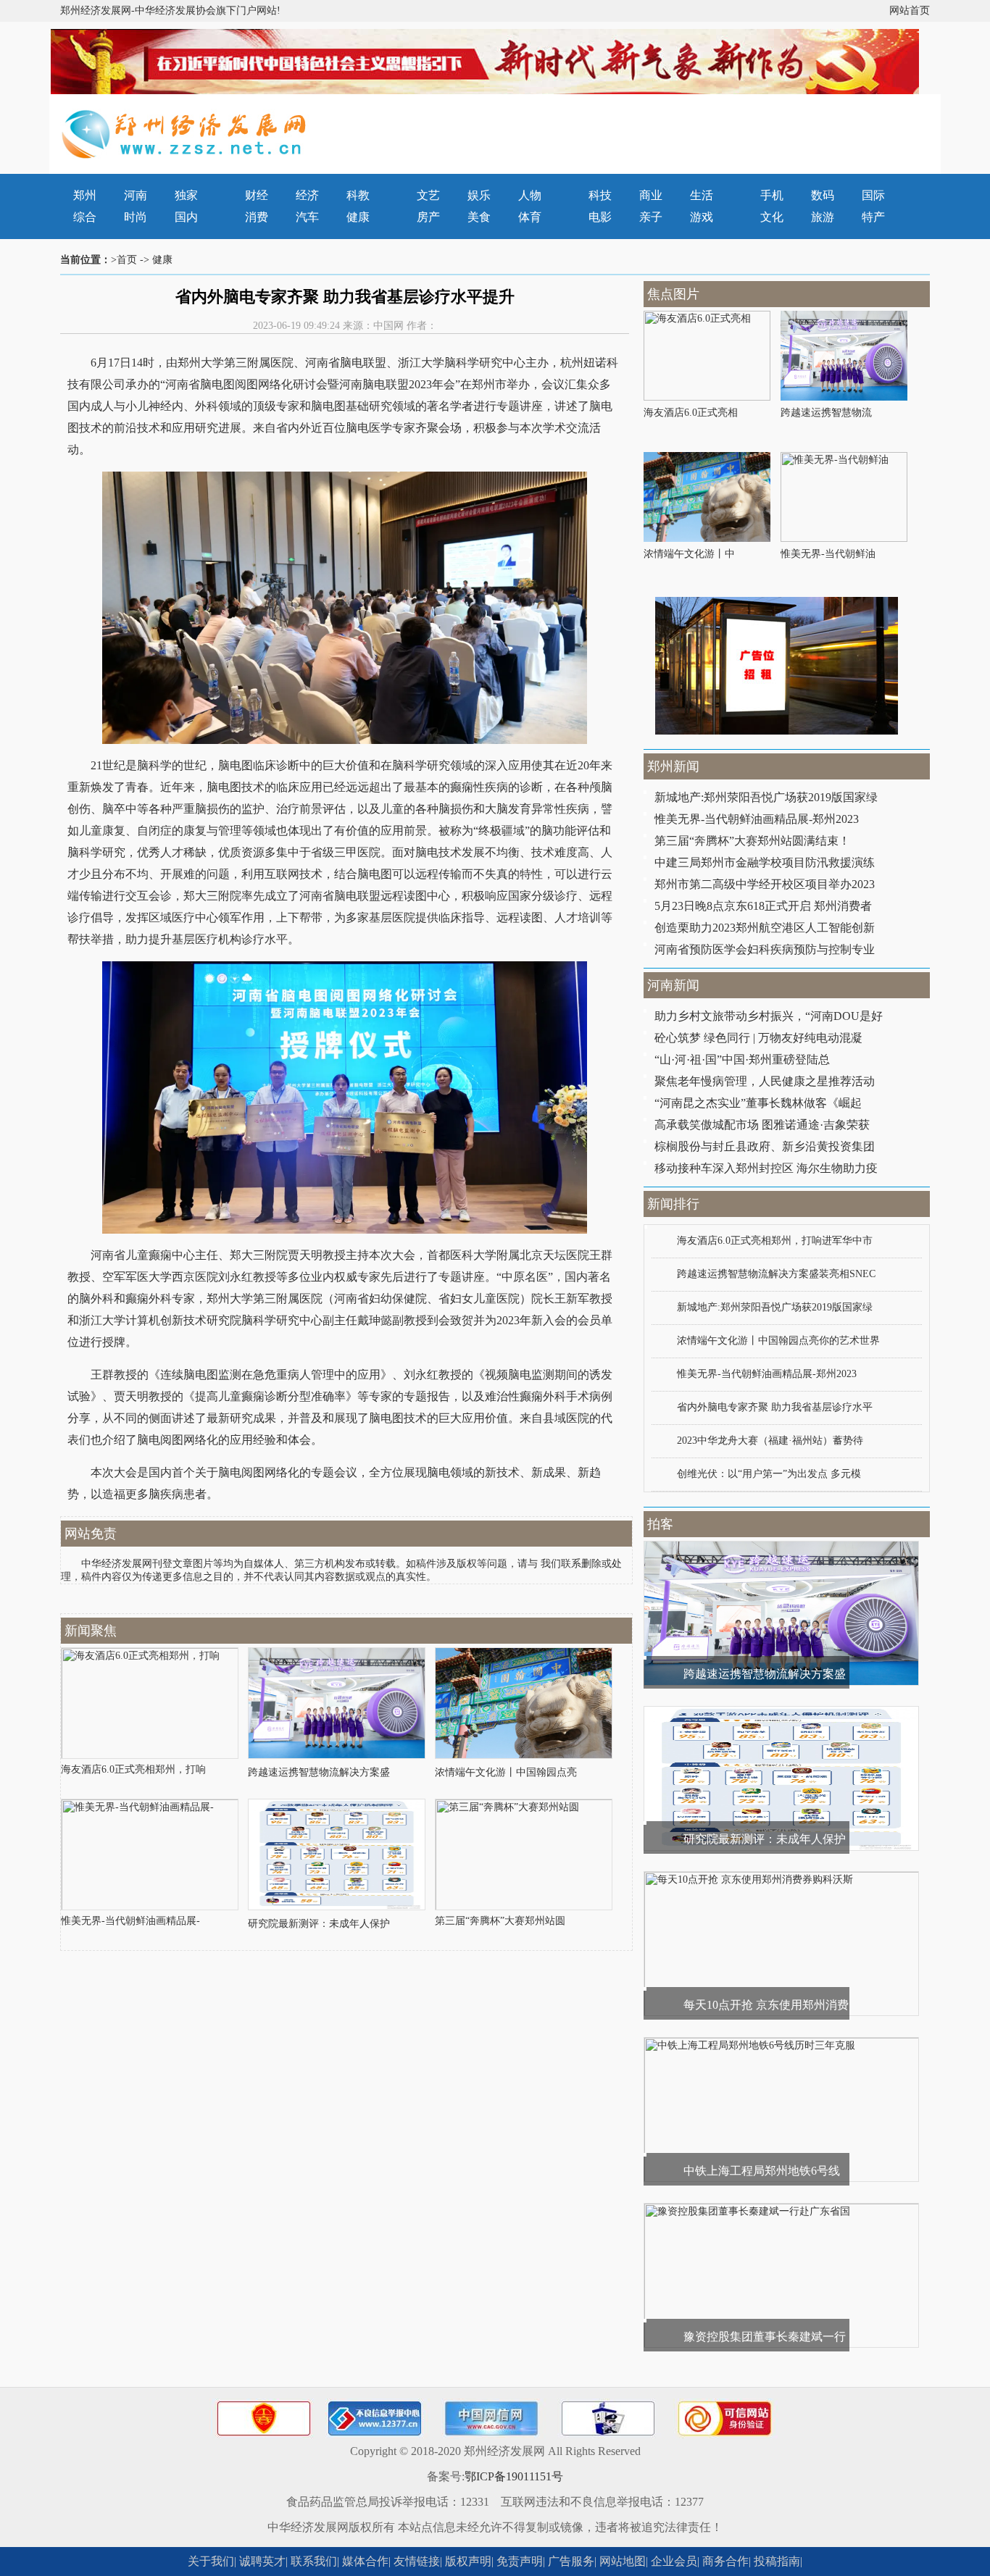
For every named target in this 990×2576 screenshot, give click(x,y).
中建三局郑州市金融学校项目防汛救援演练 (765, 862)
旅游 (823, 217)
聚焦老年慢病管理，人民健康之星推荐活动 (765, 1081)
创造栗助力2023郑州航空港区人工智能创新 (765, 928)
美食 (479, 217)
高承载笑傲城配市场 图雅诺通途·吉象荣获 (762, 1125)
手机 (772, 195)
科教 (358, 195)
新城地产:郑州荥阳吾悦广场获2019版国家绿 (766, 797)
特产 (873, 217)
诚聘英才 (262, 2561)
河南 (136, 195)
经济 (307, 195)
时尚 (136, 217)
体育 (530, 217)
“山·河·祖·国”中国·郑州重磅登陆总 (742, 1059)
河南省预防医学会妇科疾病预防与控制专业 (765, 949)
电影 (600, 217)
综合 (85, 217)
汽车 (307, 217)
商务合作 (725, 2561)
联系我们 (314, 2561)
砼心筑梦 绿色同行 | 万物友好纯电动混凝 (758, 1038)
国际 (873, 195)
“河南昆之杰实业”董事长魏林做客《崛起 (758, 1103)
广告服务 (571, 2561)
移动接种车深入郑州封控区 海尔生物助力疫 (766, 1168)
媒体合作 (365, 2561)
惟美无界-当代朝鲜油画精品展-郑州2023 (757, 819)
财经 (257, 195)
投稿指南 (777, 2561)
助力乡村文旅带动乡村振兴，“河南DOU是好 (769, 1016)
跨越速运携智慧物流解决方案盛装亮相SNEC (776, 1274)
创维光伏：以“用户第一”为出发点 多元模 (769, 1474)
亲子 (651, 217)
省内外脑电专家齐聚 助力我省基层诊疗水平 (775, 1407)
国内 (186, 217)
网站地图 (623, 2561)
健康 (358, 217)
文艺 (428, 195)
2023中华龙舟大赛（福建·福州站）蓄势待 (770, 1440)
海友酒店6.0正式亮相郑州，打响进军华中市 (775, 1241)
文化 (772, 217)
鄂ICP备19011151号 (514, 2476)
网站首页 (910, 11)
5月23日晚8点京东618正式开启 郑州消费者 (763, 906)
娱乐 (479, 195)
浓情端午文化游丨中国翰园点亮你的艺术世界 (778, 1341)
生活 (702, 195)
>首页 (124, 260)
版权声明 (468, 2561)
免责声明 (520, 2561)
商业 (651, 195)
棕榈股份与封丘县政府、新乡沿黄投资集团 (765, 1146)
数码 (823, 195)
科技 (600, 195)
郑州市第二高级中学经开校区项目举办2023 (765, 884)
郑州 (85, 195)
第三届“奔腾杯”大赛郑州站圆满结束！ (752, 841)
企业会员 (674, 2561)
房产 (428, 217)
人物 (530, 195)
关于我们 (211, 2561)
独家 (186, 195)
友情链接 (417, 2561)
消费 (257, 217)
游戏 (702, 217)
